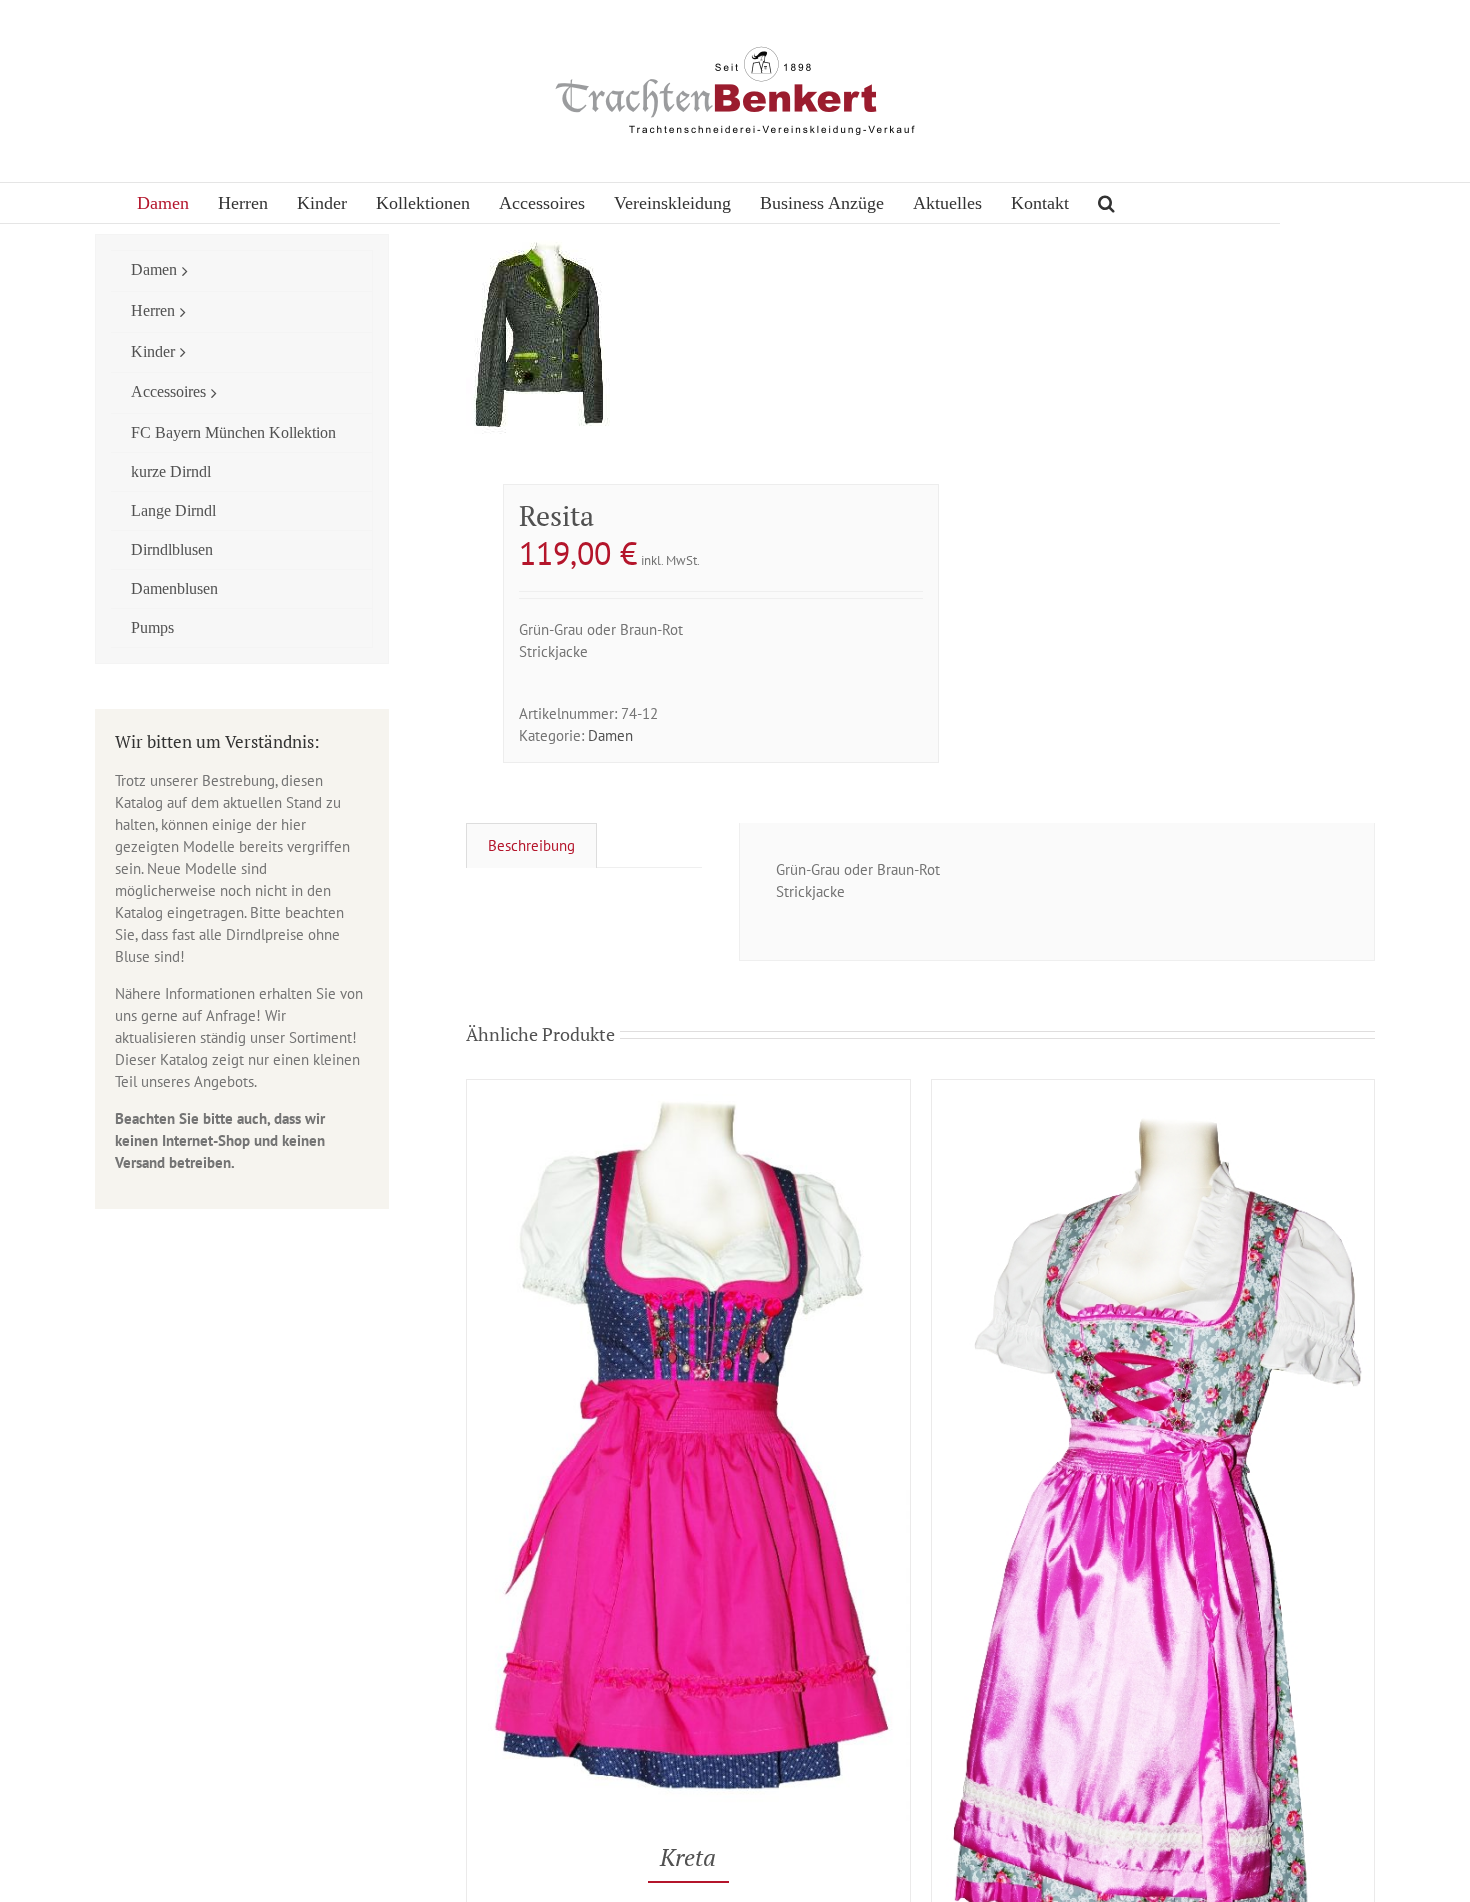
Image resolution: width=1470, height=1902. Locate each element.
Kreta (688, 1857)
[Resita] (684, 334)
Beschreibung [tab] (531, 845)
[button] (1106, 203)
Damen (610, 735)
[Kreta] (688, 1090)
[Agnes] (1153, 1090)
